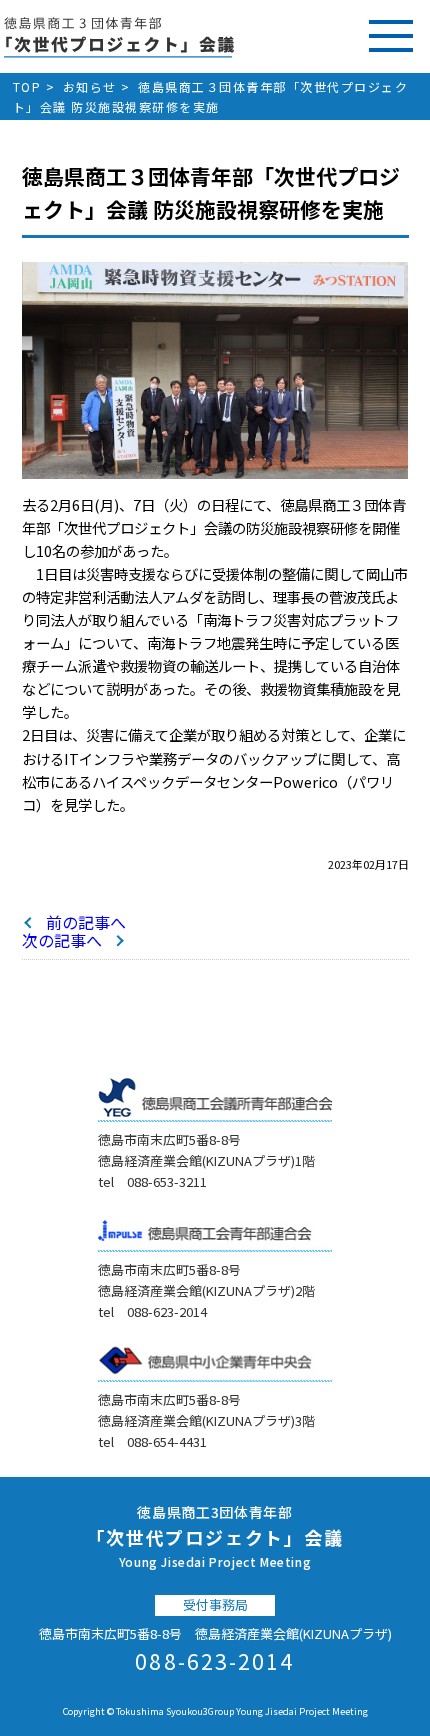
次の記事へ (62, 940)
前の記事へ (86, 922)
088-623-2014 (214, 1661)
